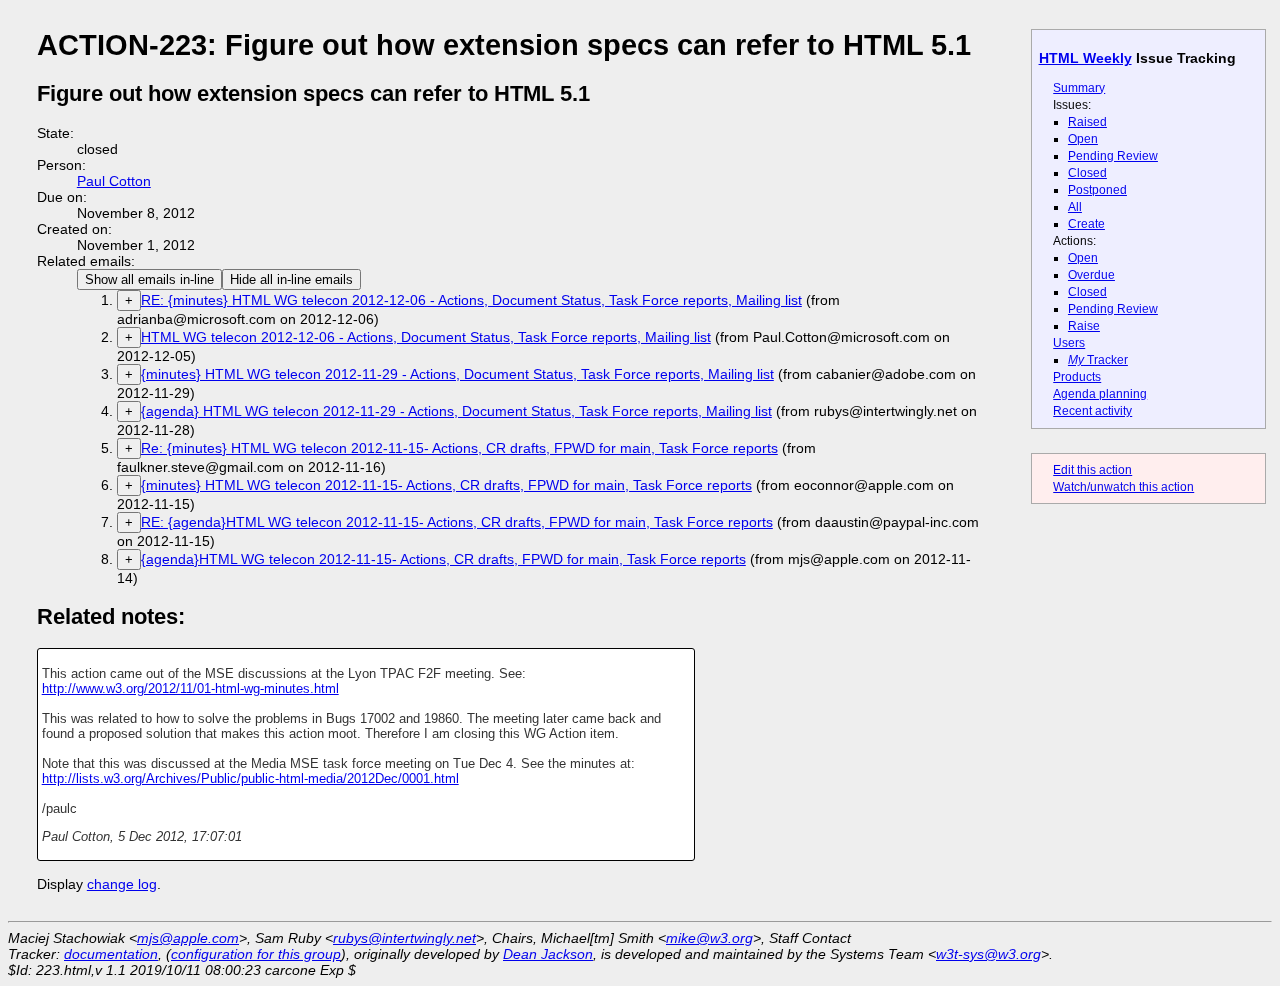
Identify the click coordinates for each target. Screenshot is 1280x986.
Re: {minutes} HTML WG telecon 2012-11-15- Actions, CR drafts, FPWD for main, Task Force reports (459, 448)
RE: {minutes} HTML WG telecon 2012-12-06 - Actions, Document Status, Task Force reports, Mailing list (471, 300)
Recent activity (1092, 411)
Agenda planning (1100, 394)
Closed (1087, 173)
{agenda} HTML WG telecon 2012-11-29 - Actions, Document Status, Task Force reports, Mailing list (456, 411)
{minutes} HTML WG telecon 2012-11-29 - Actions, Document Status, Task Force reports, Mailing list (457, 374)
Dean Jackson (548, 954)
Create (1086, 224)
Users (1069, 343)
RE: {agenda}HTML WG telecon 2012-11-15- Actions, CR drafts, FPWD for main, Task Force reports (457, 522)
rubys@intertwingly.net (404, 938)
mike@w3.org (709, 938)
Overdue (1091, 275)
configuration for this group (256, 954)
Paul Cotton (114, 181)
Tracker (1098, 360)
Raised (1087, 122)
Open (1083, 139)
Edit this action (1092, 470)
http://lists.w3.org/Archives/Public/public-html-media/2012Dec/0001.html (250, 778)
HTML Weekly (1085, 58)
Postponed (1097, 190)
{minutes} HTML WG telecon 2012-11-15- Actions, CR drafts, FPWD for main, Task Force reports (446, 485)
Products (1077, 377)
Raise (1084, 326)
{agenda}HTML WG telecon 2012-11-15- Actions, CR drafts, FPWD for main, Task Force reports (443, 559)
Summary (1079, 88)
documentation (111, 954)
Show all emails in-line (149, 279)
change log (122, 884)
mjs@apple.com (188, 938)
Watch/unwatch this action (1123, 487)
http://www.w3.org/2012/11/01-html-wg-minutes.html (190, 688)
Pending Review (1113, 156)
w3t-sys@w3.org (988, 954)
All (1075, 207)
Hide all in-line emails (291, 279)
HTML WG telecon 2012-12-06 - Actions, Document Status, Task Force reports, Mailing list (426, 337)
